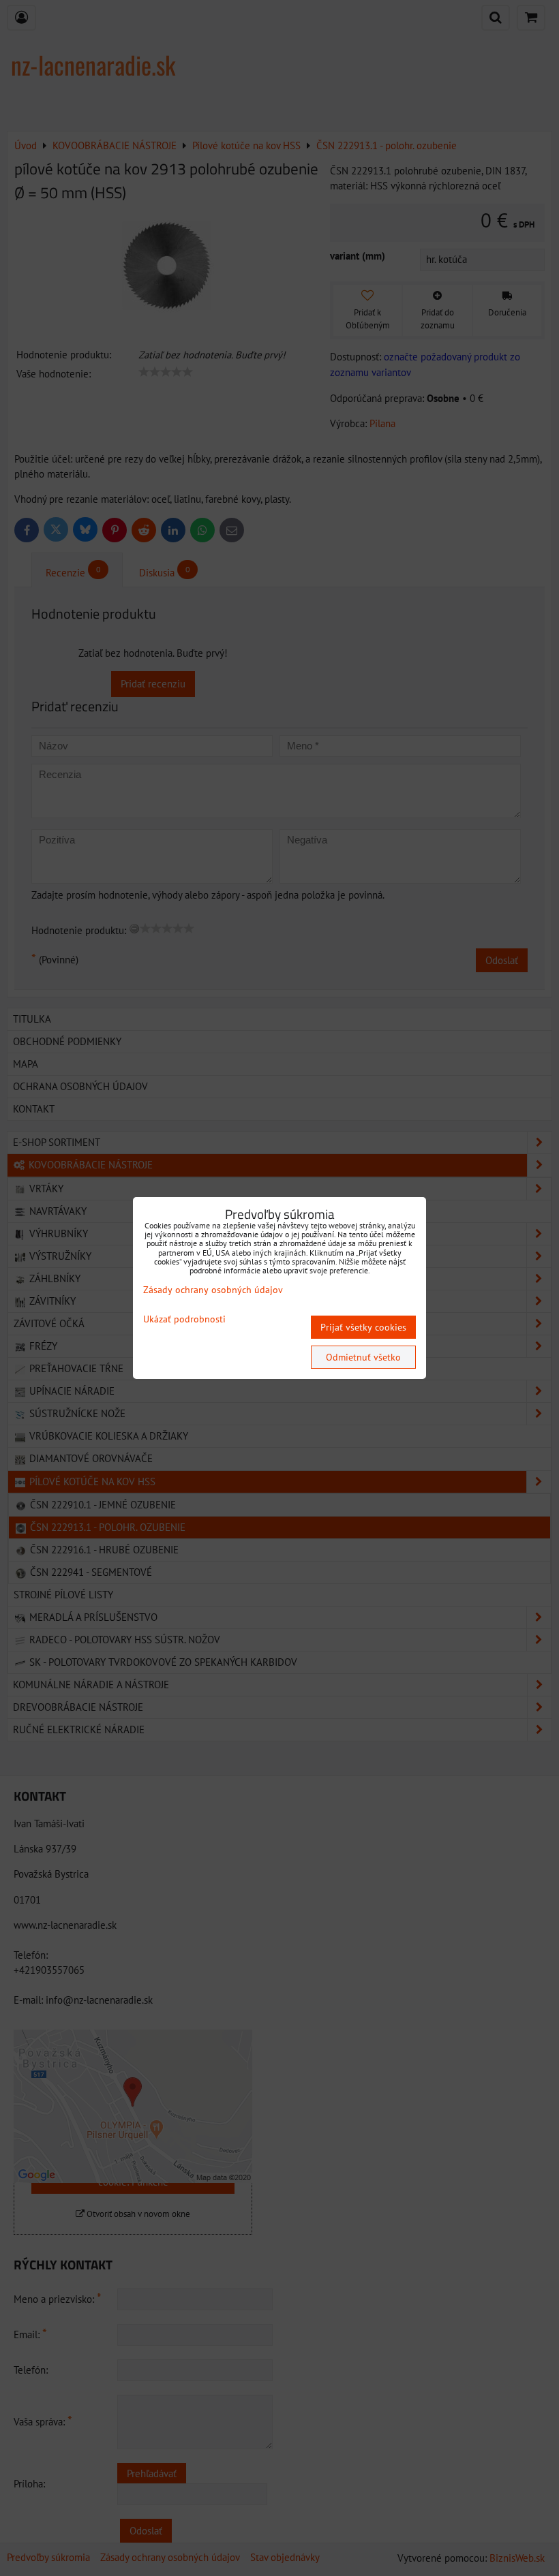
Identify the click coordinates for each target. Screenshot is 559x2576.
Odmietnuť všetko (363, 1357)
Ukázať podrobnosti (184, 1319)
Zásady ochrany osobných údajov (213, 1290)
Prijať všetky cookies (363, 1327)
